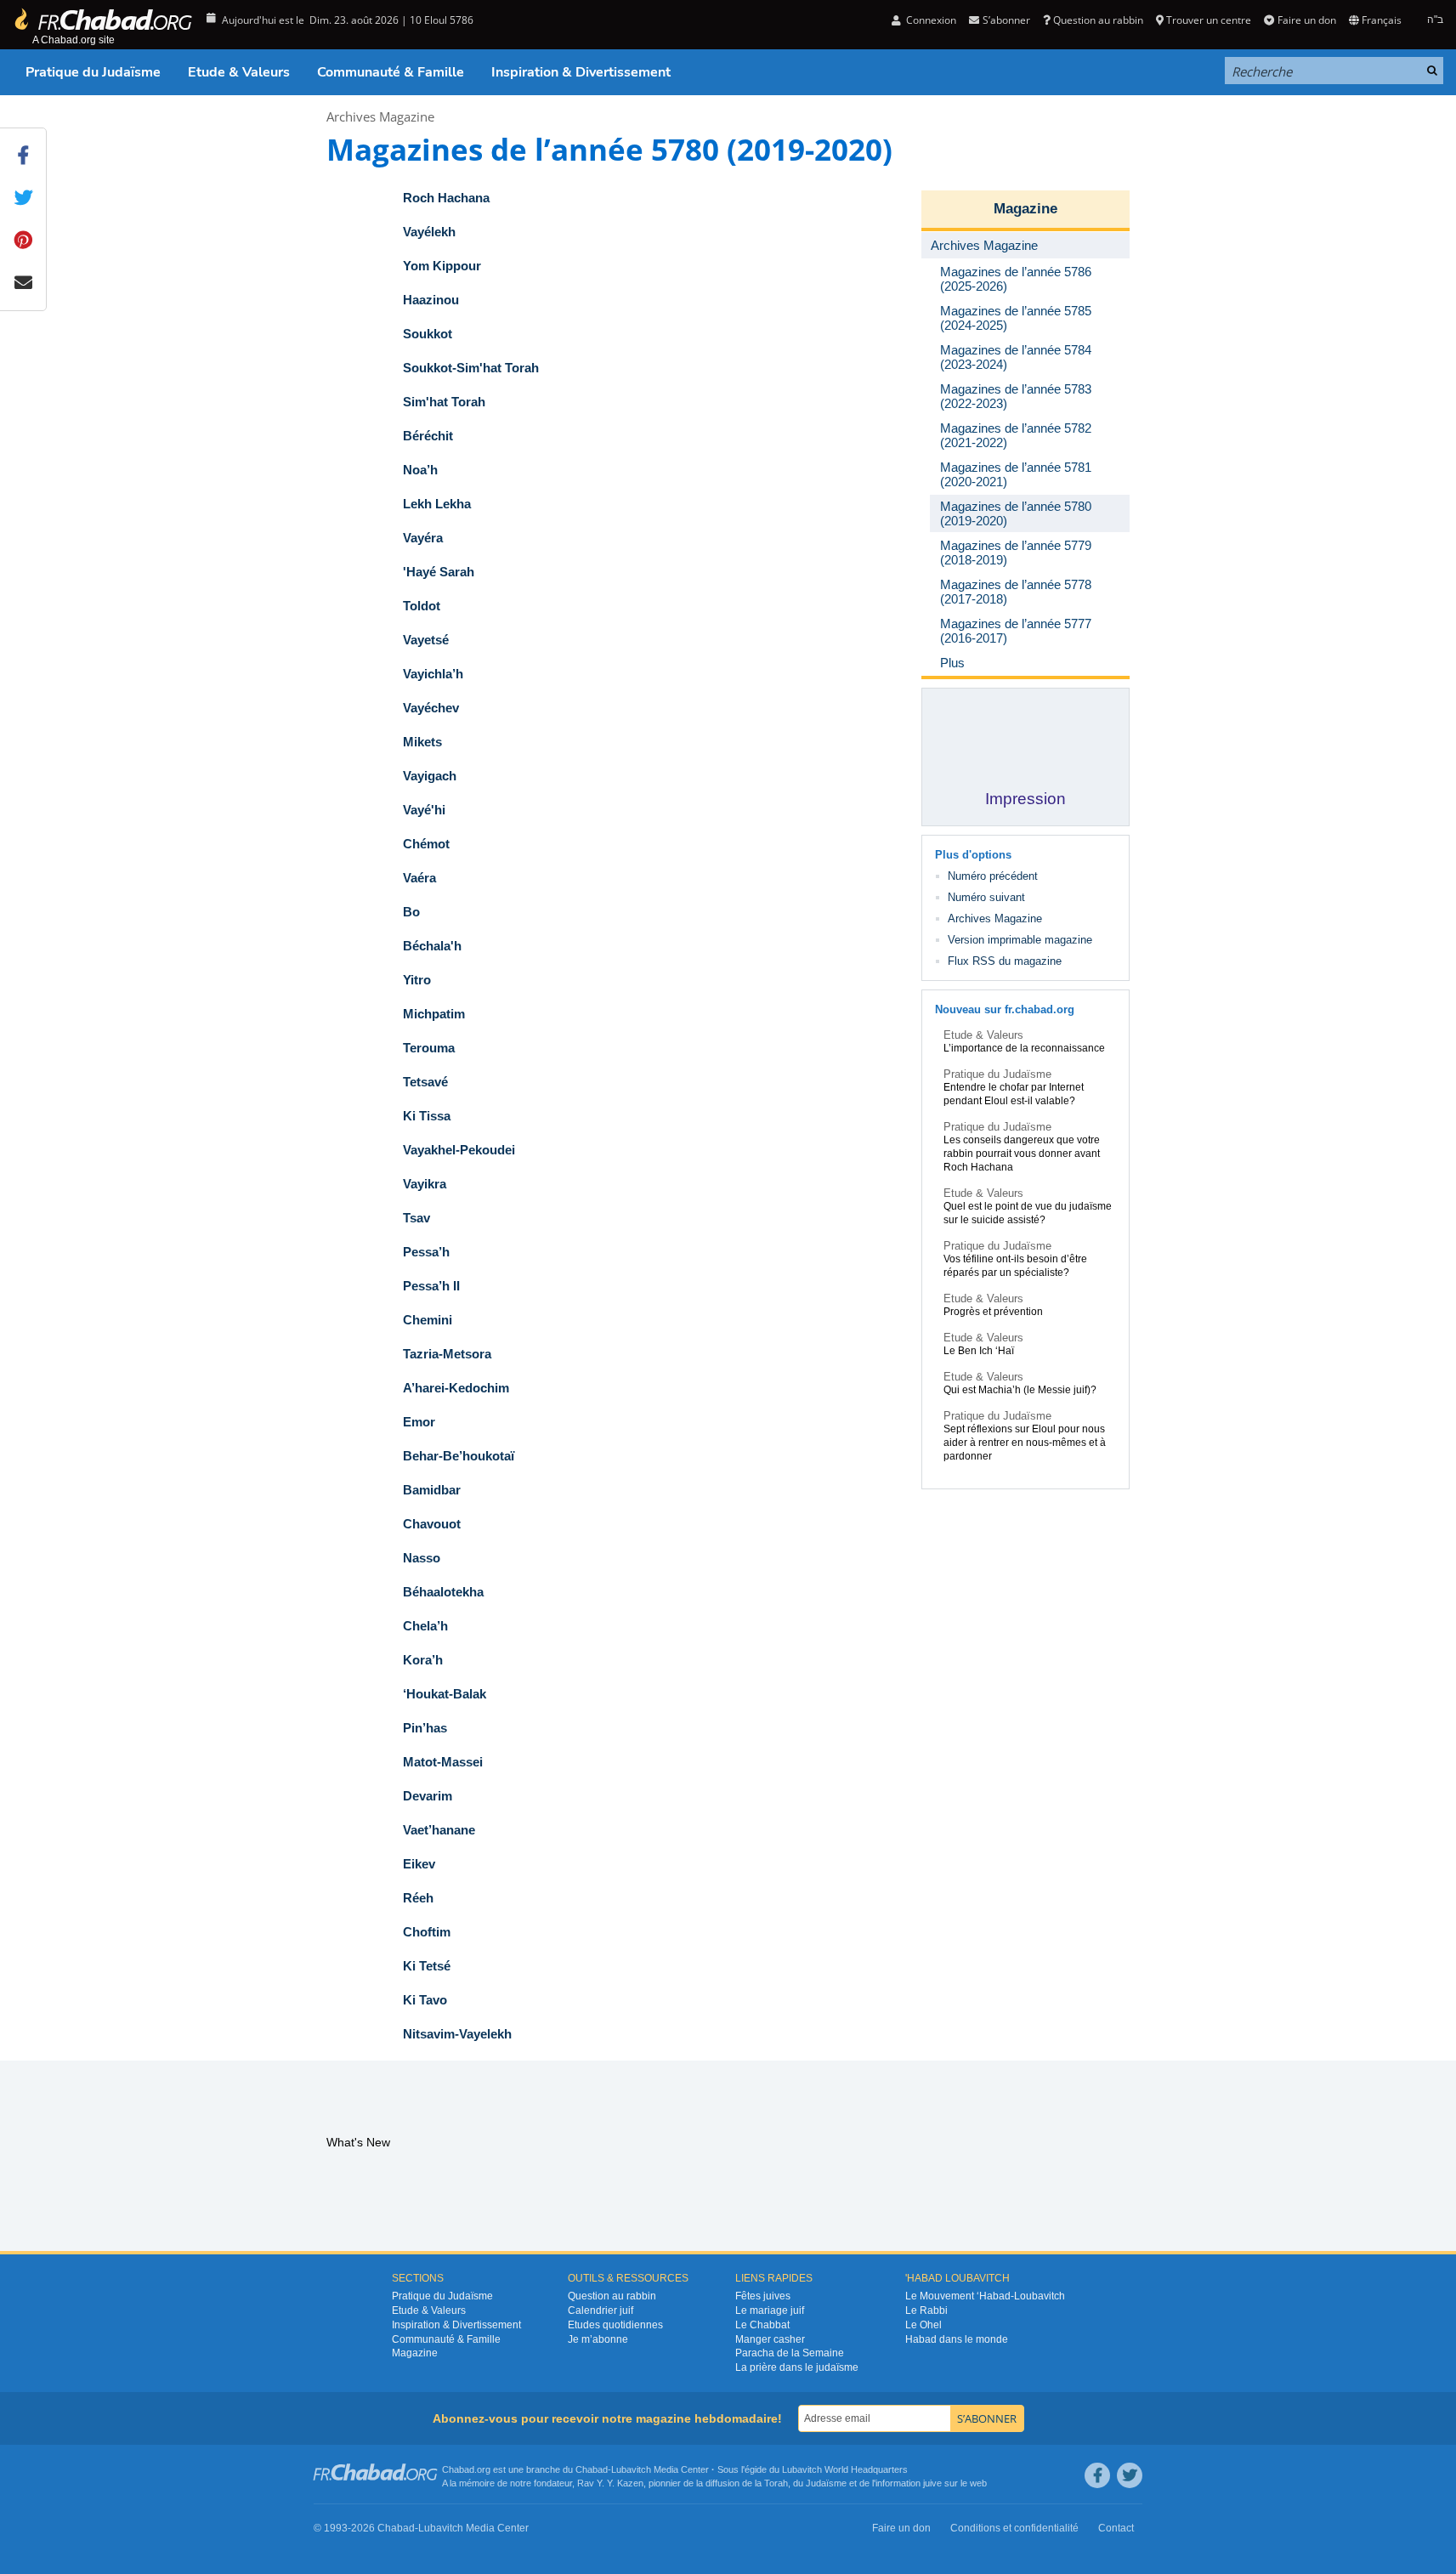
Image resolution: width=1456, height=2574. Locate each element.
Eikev (419, 1864)
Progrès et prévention (993, 1312)
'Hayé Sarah (439, 572)
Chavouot (432, 1524)
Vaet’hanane (439, 1830)
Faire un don (1306, 20)
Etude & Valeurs (239, 72)
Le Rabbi (926, 2310)
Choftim (427, 1932)
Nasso (422, 1558)
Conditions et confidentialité (1014, 2528)
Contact (1116, 2528)
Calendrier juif (601, 2310)
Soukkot (428, 334)
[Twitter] (1130, 2475)
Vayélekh (429, 232)
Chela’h (425, 1626)
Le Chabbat (762, 2325)
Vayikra (425, 1184)
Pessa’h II (431, 1286)
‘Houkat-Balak (445, 1694)
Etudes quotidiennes (615, 2325)
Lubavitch (631, 2469)
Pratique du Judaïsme (93, 72)
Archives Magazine (380, 116)
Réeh (418, 1898)
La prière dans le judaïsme (797, 2367)
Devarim (428, 1796)
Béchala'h (432, 946)
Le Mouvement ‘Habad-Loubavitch (985, 2296)
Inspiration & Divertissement (581, 72)
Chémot (426, 844)
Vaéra (419, 878)
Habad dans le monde (957, 2339)
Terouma (429, 1048)
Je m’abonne (598, 2339)
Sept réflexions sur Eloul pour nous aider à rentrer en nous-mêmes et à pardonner (1025, 1443)
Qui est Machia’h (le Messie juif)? (1020, 1390)
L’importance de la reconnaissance (1024, 1048)
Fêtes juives (763, 2296)
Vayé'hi (424, 810)
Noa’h (420, 470)
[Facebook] (1097, 2475)
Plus (952, 663)
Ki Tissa (427, 1116)
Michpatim (434, 1014)
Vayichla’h (433, 674)
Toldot (422, 606)
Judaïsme (826, 2483)
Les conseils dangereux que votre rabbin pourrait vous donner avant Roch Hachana (1022, 1154)
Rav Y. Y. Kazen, (612, 2483)
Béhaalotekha (443, 1592)
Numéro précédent (993, 876)
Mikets (422, 742)
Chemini (428, 1320)
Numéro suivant (986, 897)
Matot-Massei (443, 1762)
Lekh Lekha (437, 504)
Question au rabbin (1098, 20)
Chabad (592, 2469)
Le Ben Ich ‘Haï (979, 1351)
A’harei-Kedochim (456, 1388)
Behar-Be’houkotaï (459, 1456)
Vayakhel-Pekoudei (459, 1150)
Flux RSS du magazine (1005, 961)
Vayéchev (431, 708)
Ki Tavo (425, 2000)
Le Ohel (923, 2325)
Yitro (417, 980)
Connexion (930, 20)
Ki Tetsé (427, 1966)
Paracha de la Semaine (790, 2353)
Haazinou (431, 300)
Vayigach (430, 776)
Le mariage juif (770, 2310)
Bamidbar (432, 1490)
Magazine (1025, 209)
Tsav (416, 1218)
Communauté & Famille (391, 72)
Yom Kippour (442, 266)
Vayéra (423, 538)
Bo (411, 912)
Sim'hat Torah (444, 402)
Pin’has (425, 1728)
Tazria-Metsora (447, 1354)
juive (932, 2483)
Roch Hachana (446, 198)
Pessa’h (426, 1252)
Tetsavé (425, 1082)
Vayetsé (426, 640)
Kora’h (423, 1660)
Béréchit (428, 436)
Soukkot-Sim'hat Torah (471, 368)
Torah (776, 2483)
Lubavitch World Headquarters (845, 2469)
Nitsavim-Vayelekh (457, 2034)
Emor (419, 1422)
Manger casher (770, 2339)
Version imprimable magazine (1020, 940)
